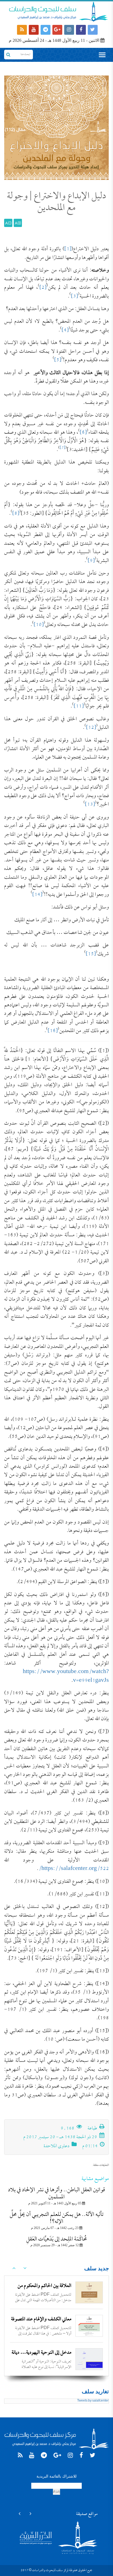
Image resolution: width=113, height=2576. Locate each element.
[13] (90, 805)
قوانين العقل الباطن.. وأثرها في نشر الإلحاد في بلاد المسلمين (56, 2194)
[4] (65, 330)
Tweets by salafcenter (93, 2401)
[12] (91, 728)
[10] (39, 625)
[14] (37, 895)
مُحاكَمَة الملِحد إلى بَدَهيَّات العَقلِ (56, 2239)
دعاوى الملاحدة (56, 2146)
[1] (68, 249)
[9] (91, 561)
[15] (91, 954)
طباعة (93, 2129)
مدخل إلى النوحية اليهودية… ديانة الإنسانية (41, 2357)
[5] (58, 360)
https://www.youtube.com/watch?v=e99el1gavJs (66, 1676)
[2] (43, 288)
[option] (56, 2292)
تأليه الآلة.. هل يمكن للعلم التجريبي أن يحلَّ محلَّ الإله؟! (56, 2218)
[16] (53, 1031)
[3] (74, 297)
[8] (16, 514)
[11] (79, 706)
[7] (63, 448)
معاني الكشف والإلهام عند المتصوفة (41, 2319)
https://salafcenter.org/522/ (74, 1869)
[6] (83, 433)
